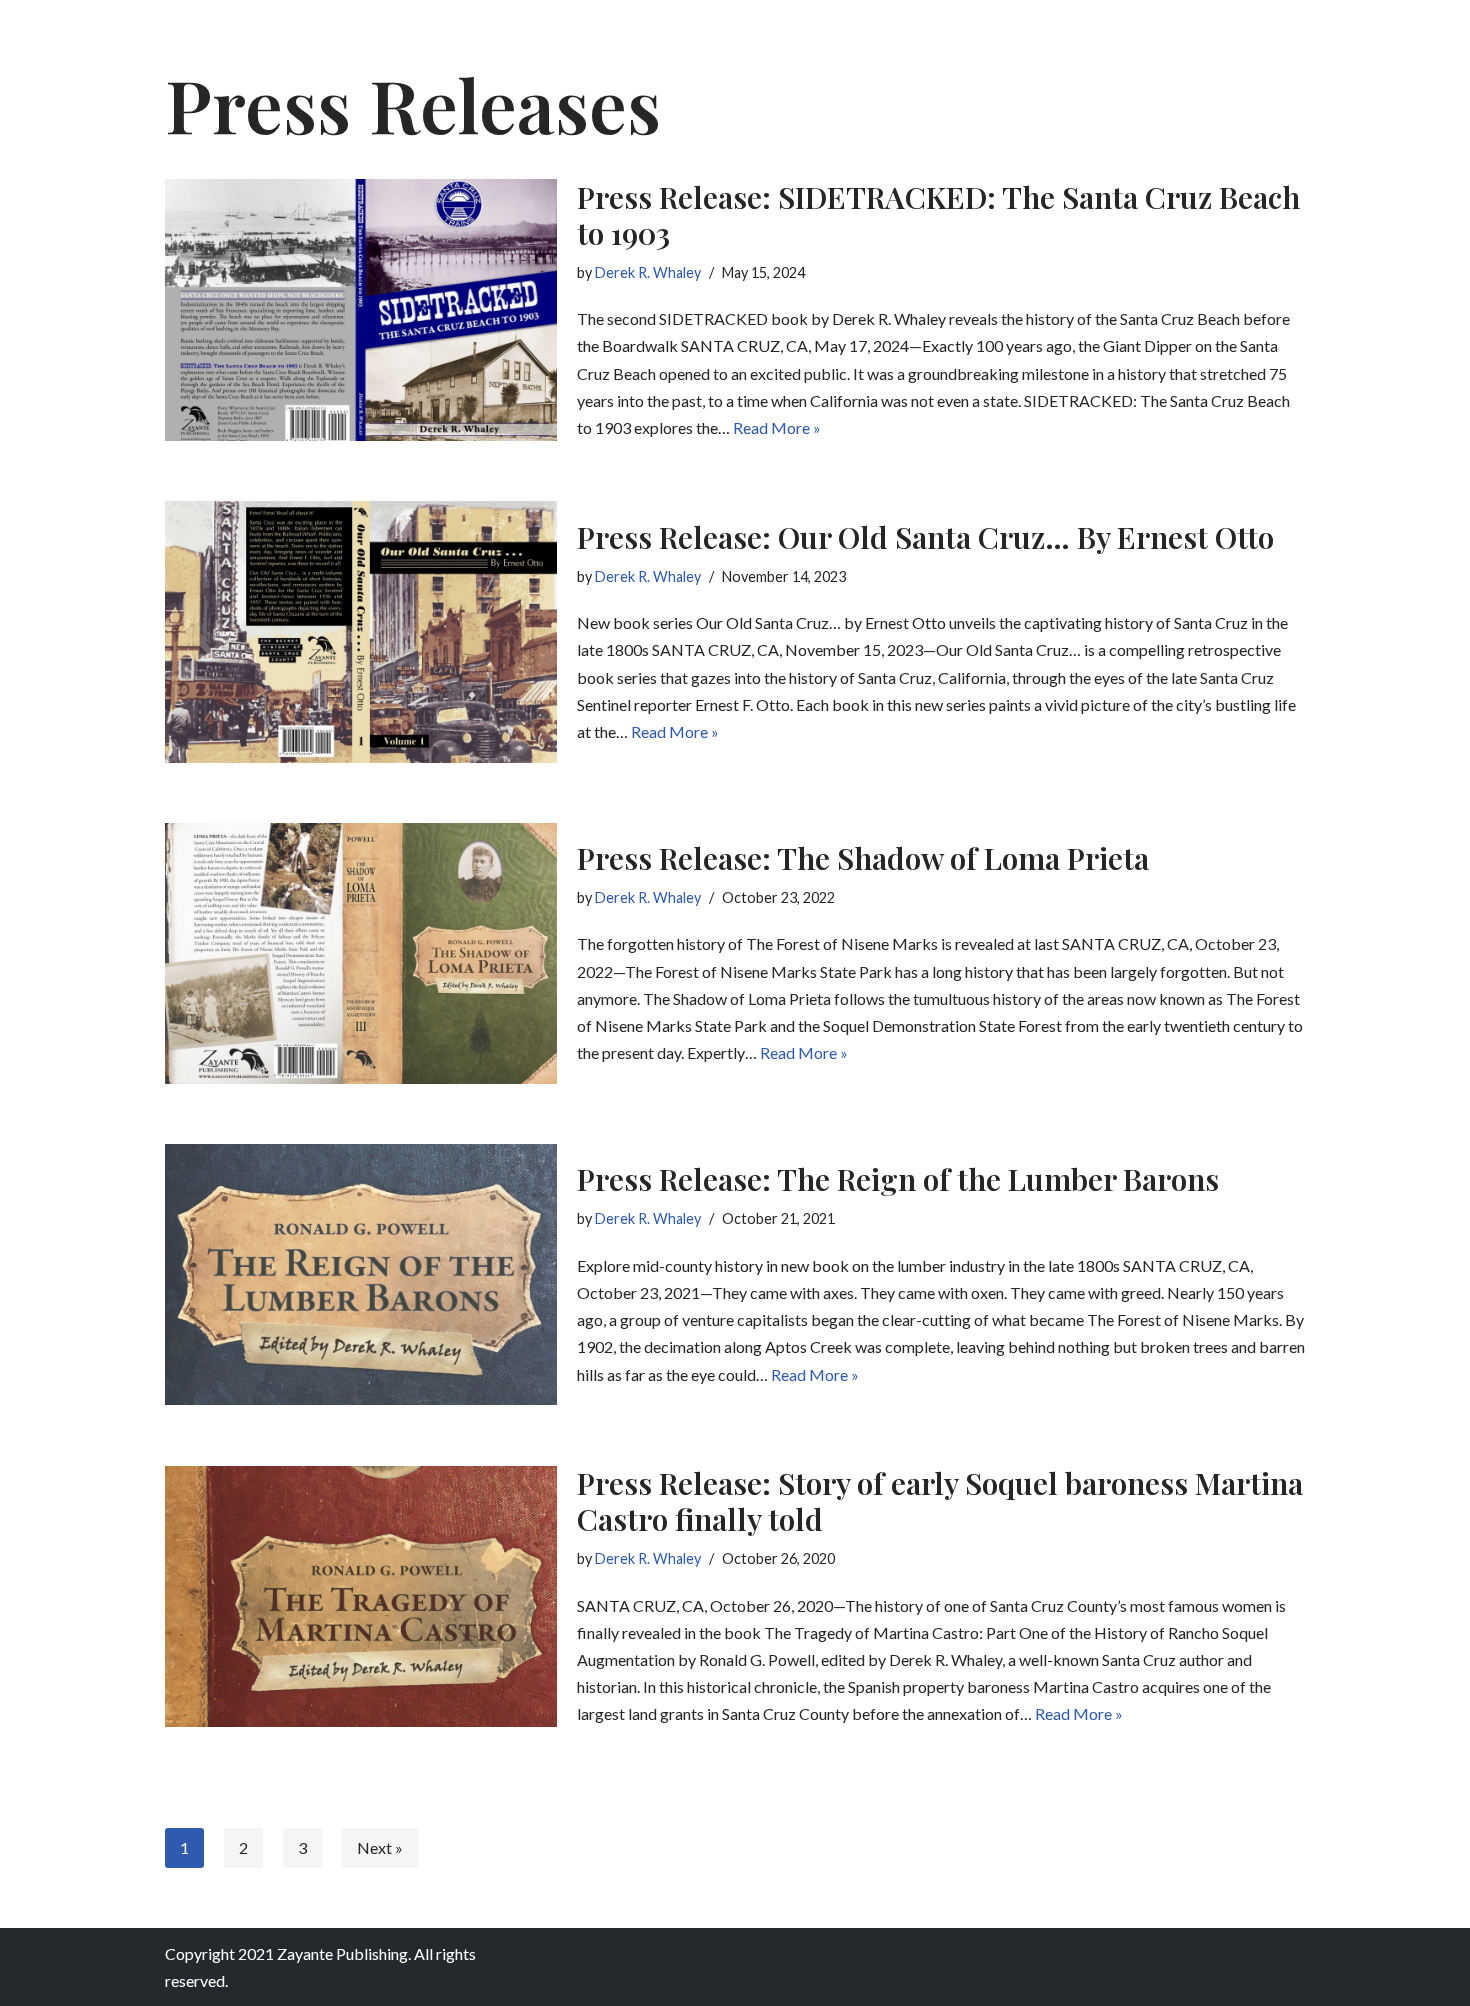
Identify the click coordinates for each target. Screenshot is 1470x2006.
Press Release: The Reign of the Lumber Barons (898, 1179)
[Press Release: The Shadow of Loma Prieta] (361, 953)
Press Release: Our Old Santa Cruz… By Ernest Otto (925, 537)
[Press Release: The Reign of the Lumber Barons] (361, 1274)
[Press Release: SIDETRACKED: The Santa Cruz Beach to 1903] (361, 309)
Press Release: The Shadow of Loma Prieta (863, 858)
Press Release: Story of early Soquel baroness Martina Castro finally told (940, 1501)
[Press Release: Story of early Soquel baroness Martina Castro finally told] (361, 1596)
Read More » (777, 427)
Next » (380, 1847)
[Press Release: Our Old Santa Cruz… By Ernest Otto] (361, 631)
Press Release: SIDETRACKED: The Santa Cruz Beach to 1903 (938, 215)
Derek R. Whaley (648, 272)
